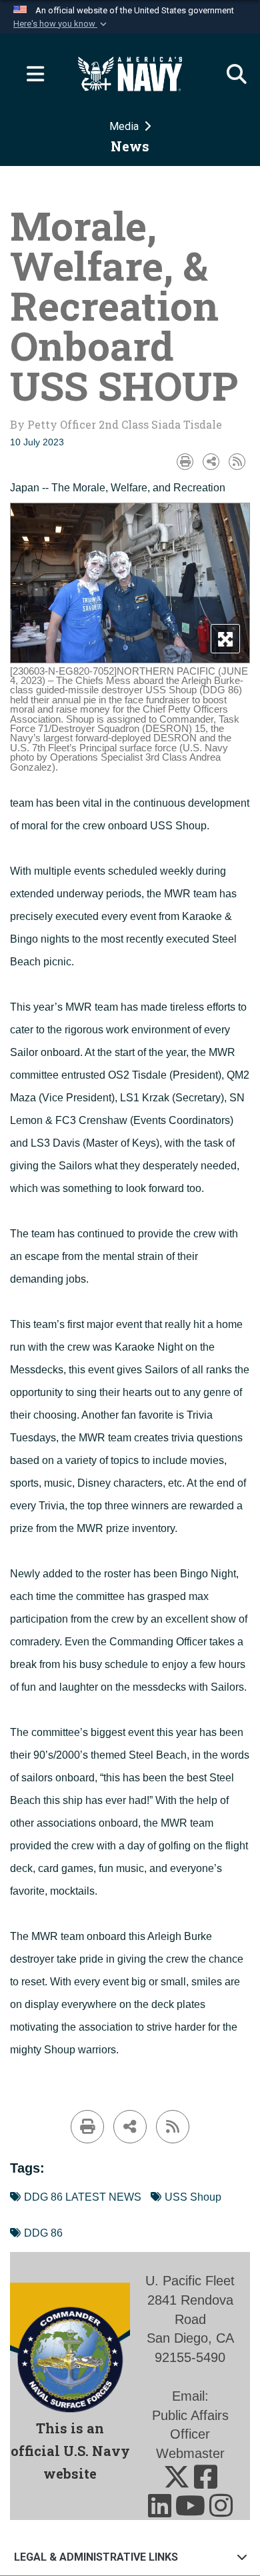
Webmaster (190, 2453)
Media (125, 126)
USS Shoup (193, 2197)
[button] (61, 24)
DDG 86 (43, 2233)
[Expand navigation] (30, 74)
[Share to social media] (211, 462)
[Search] (230, 74)
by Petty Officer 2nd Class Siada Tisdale (116, 424)
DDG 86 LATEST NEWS (83, 2197)
